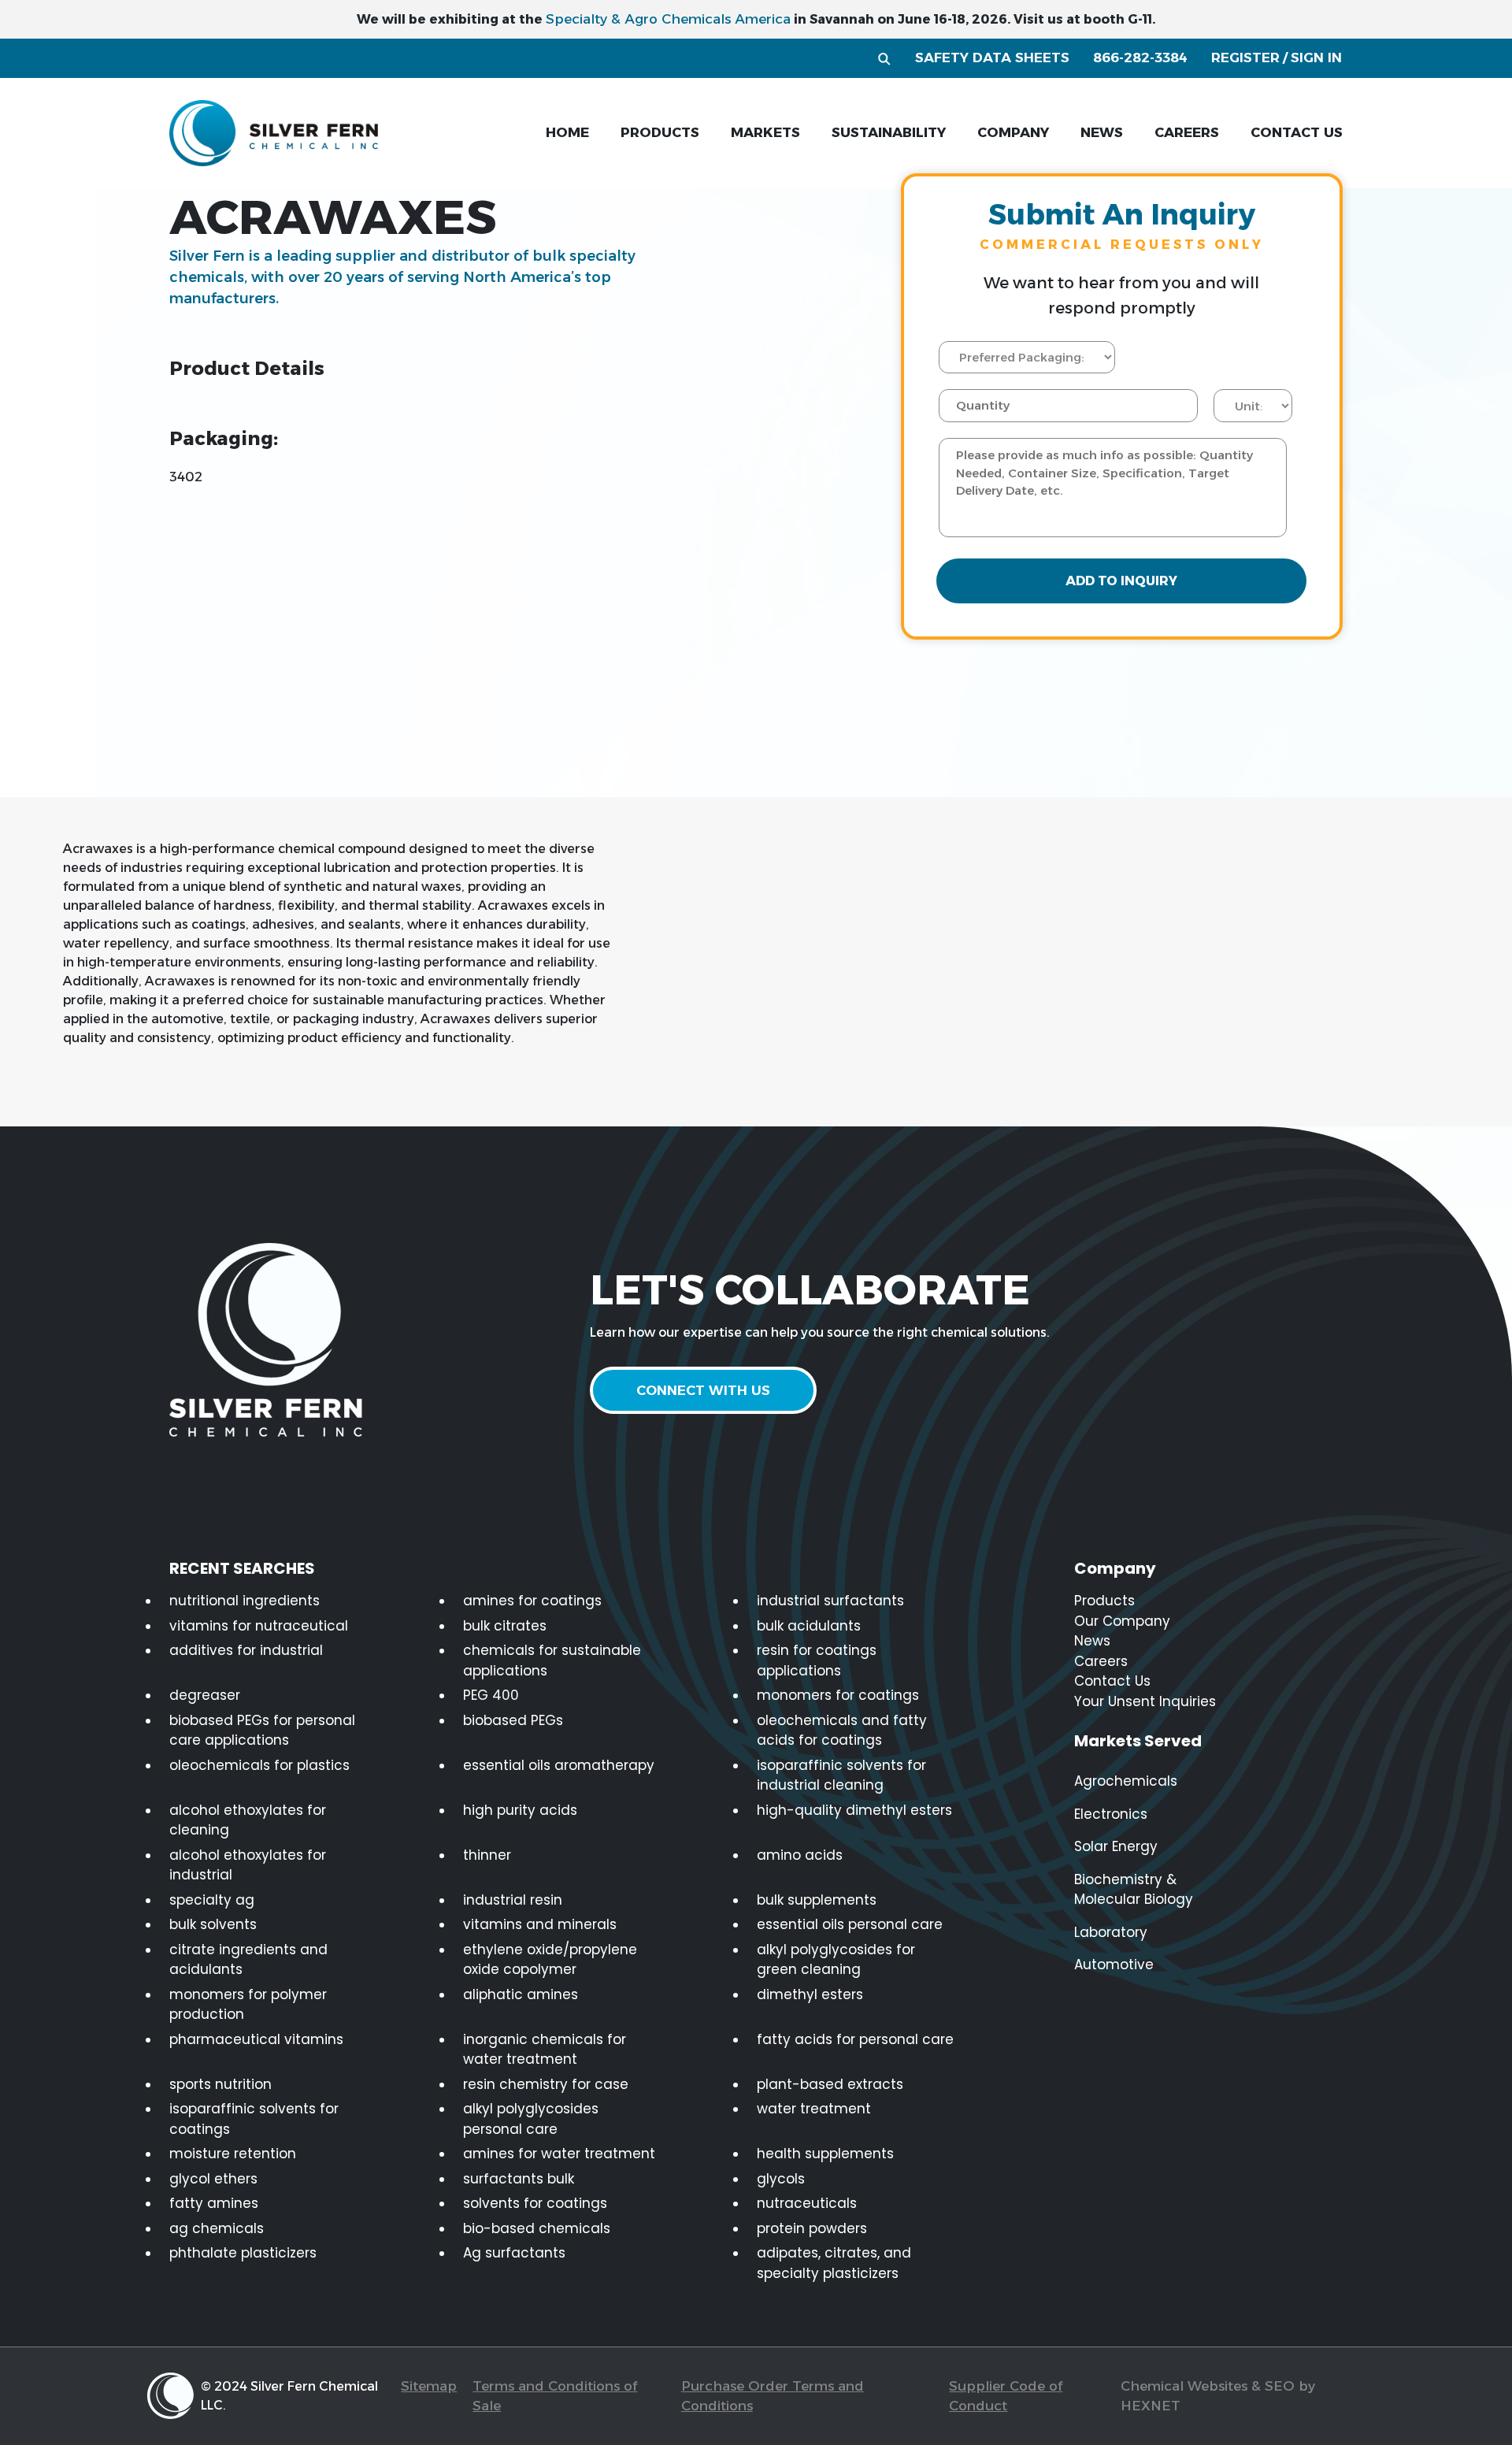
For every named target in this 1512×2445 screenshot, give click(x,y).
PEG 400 (491, 1695)
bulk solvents (213, 1924)
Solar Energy (1116, 1846)
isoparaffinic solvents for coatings (254, 2119)
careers (1187, 132)
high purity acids (520, 1810)
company (1013, 132)
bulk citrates (505, 1626)
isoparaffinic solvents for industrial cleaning (841, 1775)
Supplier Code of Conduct (1006, 2396)
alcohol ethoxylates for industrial (248, 1865)
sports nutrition (220, 2084)
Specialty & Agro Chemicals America (668, 19)
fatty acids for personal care (855, 2039)
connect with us (703, 1390)
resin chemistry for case (546, 2084)
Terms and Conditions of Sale (555, 2396)
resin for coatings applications (817, 1660)
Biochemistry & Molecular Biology (1134, 1890)
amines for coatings (532, 1601)
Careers (1101, 1661)
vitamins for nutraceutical (259, 1626)
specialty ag (212, 1900)
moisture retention (233, 2154)
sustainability (889, 132)
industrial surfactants (830, 1601)
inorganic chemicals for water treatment (545, 2050)
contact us (1297, 132)
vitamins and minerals (540, 1924)
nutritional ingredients (245, 1601)
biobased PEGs (513, 1720)
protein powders (812, 2228)
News (1092, 1641)
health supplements (825, 2154)
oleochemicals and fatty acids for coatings (842, 1731)
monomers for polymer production (248, 2005)
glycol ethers (213, 2179)
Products (1104, 1601)
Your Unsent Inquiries (1145, 1701)
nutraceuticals (807, 2203)
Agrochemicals (1126, 1781)
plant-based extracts (830, 2084)
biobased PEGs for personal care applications (262, 1731)
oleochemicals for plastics (259, 1765)
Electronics (1111, 1814)
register (1245, 58)
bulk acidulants (809, 1626)
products (660, 132)
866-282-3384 (1140, 58)
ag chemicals (217, 2228)
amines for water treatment (559, 2154)
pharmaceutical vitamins (256, 2039)
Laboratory (1111, 1932)
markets (765, 132)
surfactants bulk (519, 2179)
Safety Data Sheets (992, 58)
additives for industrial (246, 1650)
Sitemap (429, 2386)
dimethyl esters (810, 1994)
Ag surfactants (514, 2253)
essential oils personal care (850, 1924)
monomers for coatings (838, 1695)
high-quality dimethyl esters (854, 1810)
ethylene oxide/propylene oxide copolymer (550, 1960)
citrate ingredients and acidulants (248, 1960)
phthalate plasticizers (243, 2253)
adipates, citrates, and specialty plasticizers (834, 2263)
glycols (781, 2179)
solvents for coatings (535, 2203)
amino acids (800, 1855)
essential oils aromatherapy (559, 1765)
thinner (487, 1855)
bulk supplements (817, 1900)
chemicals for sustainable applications (552, 1660)
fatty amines (214, 2203)
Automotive (1114, 1965)
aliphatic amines (521, 1994)
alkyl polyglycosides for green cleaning (836, 1960)
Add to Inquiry (1121, 581)
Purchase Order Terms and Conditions (773, 2396)
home (567, 132)
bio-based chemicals (537, 2228)
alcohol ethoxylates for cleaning (248, 1820)
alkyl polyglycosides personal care (531, 2119)
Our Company (1122, 1621)
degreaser (205, 1695)
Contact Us (1112, 1681)
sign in (1316, 58)
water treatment (814, 2109)
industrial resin (513, 1900)
